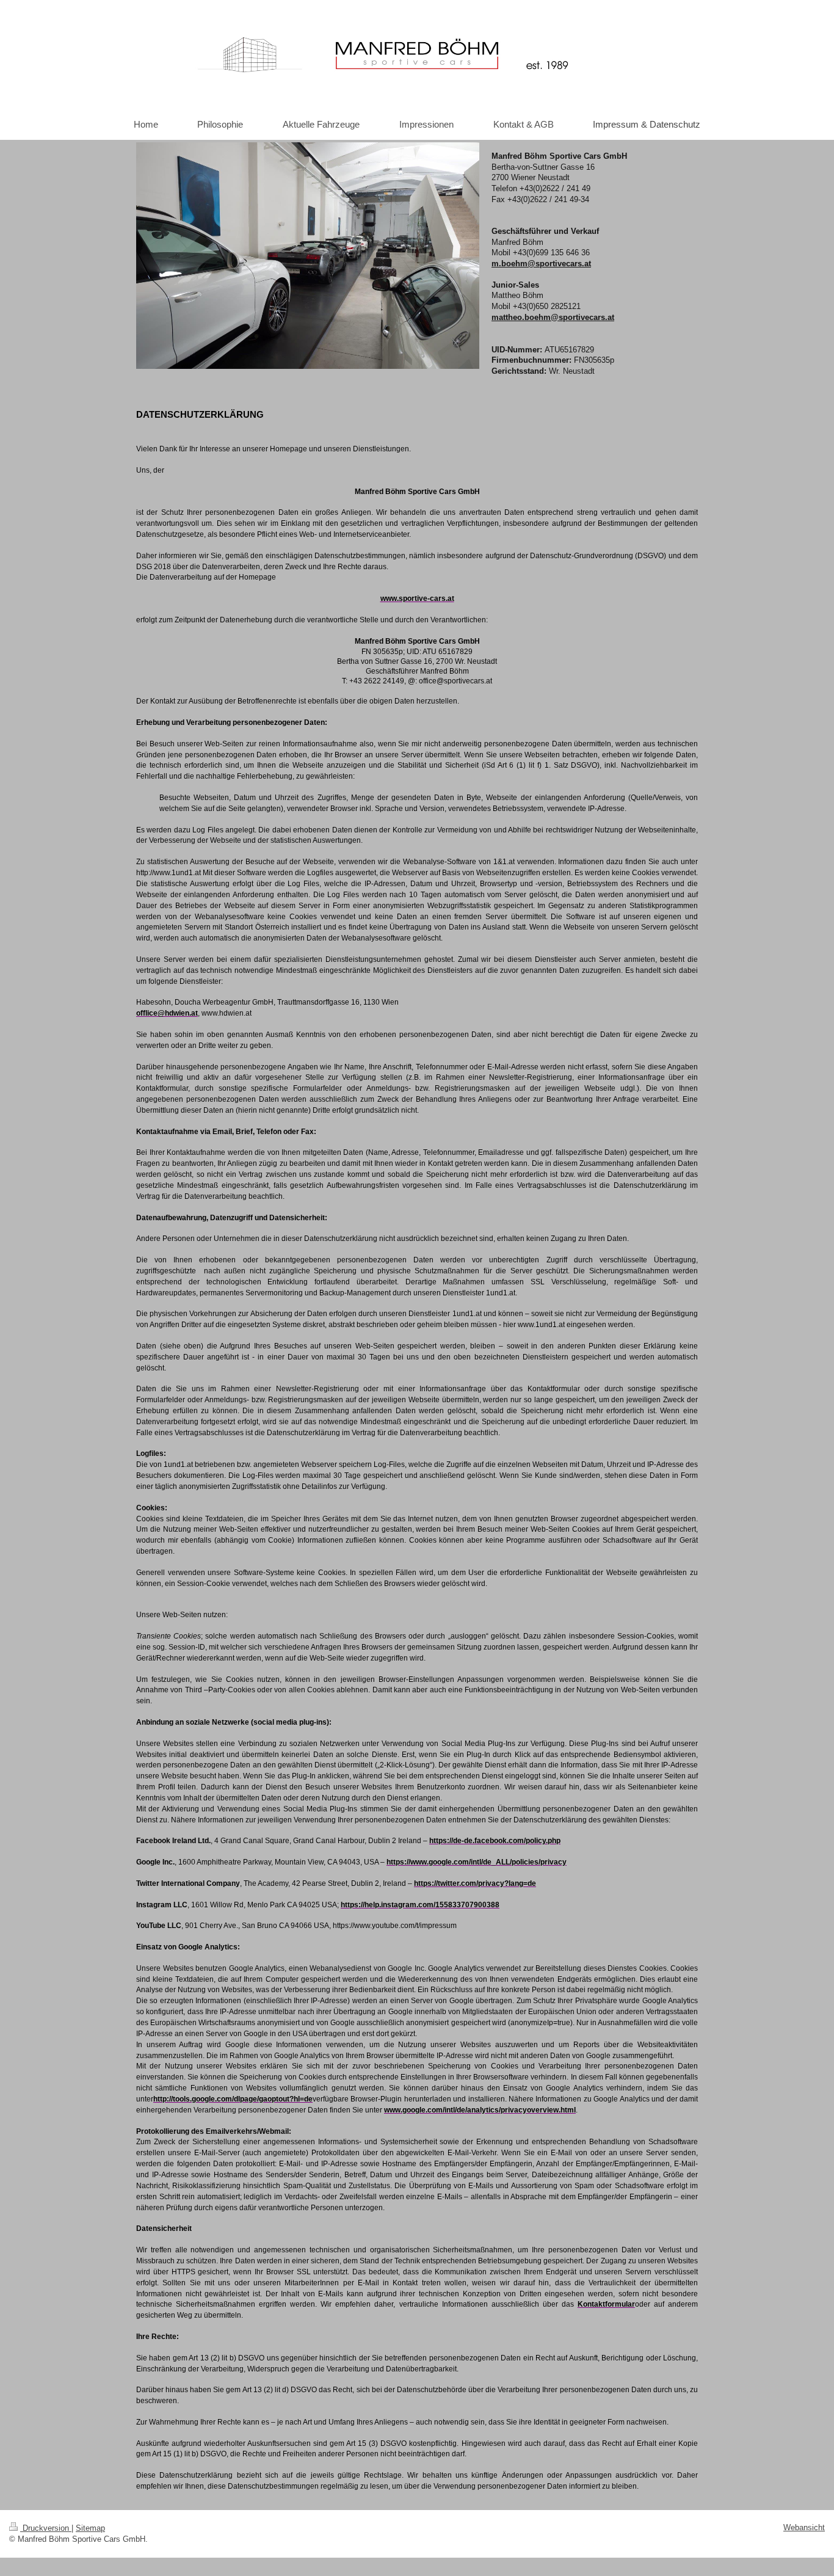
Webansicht (804, 2527)
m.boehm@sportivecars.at (541, 264)
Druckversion (46, 2528)
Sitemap (90, 2528)
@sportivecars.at (582, 317)
